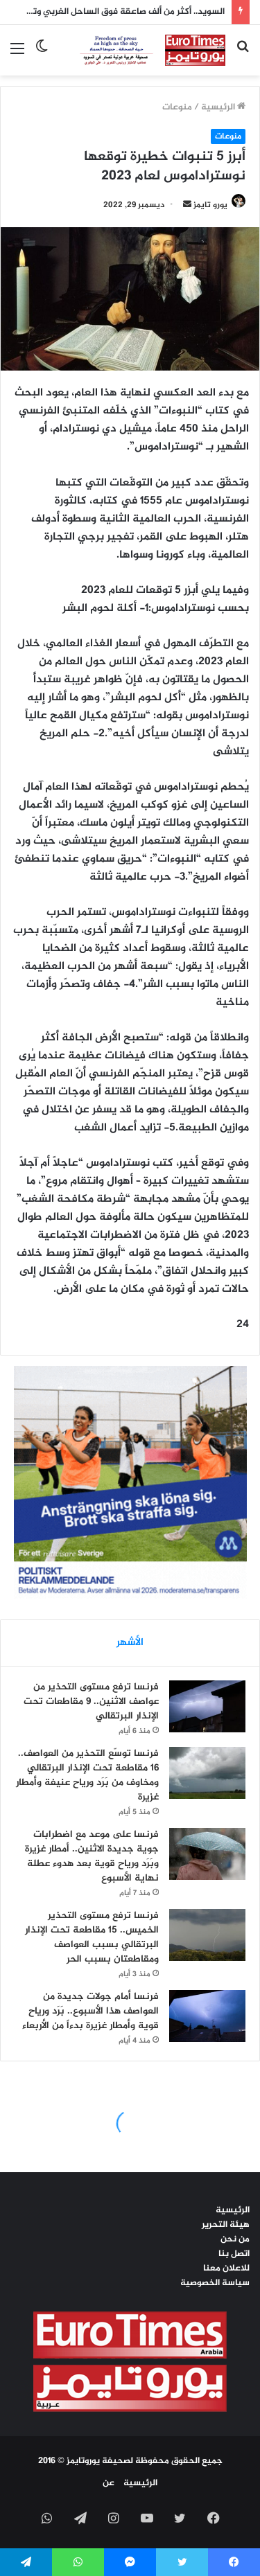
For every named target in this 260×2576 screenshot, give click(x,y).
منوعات (177, 107)
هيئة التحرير (226, 2225)
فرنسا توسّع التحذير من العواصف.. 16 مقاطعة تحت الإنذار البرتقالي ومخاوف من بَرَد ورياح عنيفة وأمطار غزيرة (87, 1775)
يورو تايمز (210, 205)
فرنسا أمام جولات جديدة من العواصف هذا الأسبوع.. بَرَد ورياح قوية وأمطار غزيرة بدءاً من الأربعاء (90, 2011)
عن (109, 2483)
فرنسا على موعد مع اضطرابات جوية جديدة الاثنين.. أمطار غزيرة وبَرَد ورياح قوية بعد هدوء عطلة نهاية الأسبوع (92, 1856)
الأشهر (130, 1643)
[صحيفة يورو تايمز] (142, 50)
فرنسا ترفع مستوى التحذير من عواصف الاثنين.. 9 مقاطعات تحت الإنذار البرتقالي (91, 1702)
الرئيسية (219, 107)
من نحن (235, 2239)
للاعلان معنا (226, 2268)
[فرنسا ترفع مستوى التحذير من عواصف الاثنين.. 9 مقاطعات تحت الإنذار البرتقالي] (207, 1706)
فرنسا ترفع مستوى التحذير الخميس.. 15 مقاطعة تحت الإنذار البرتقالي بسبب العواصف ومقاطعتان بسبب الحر (92, 1937)
